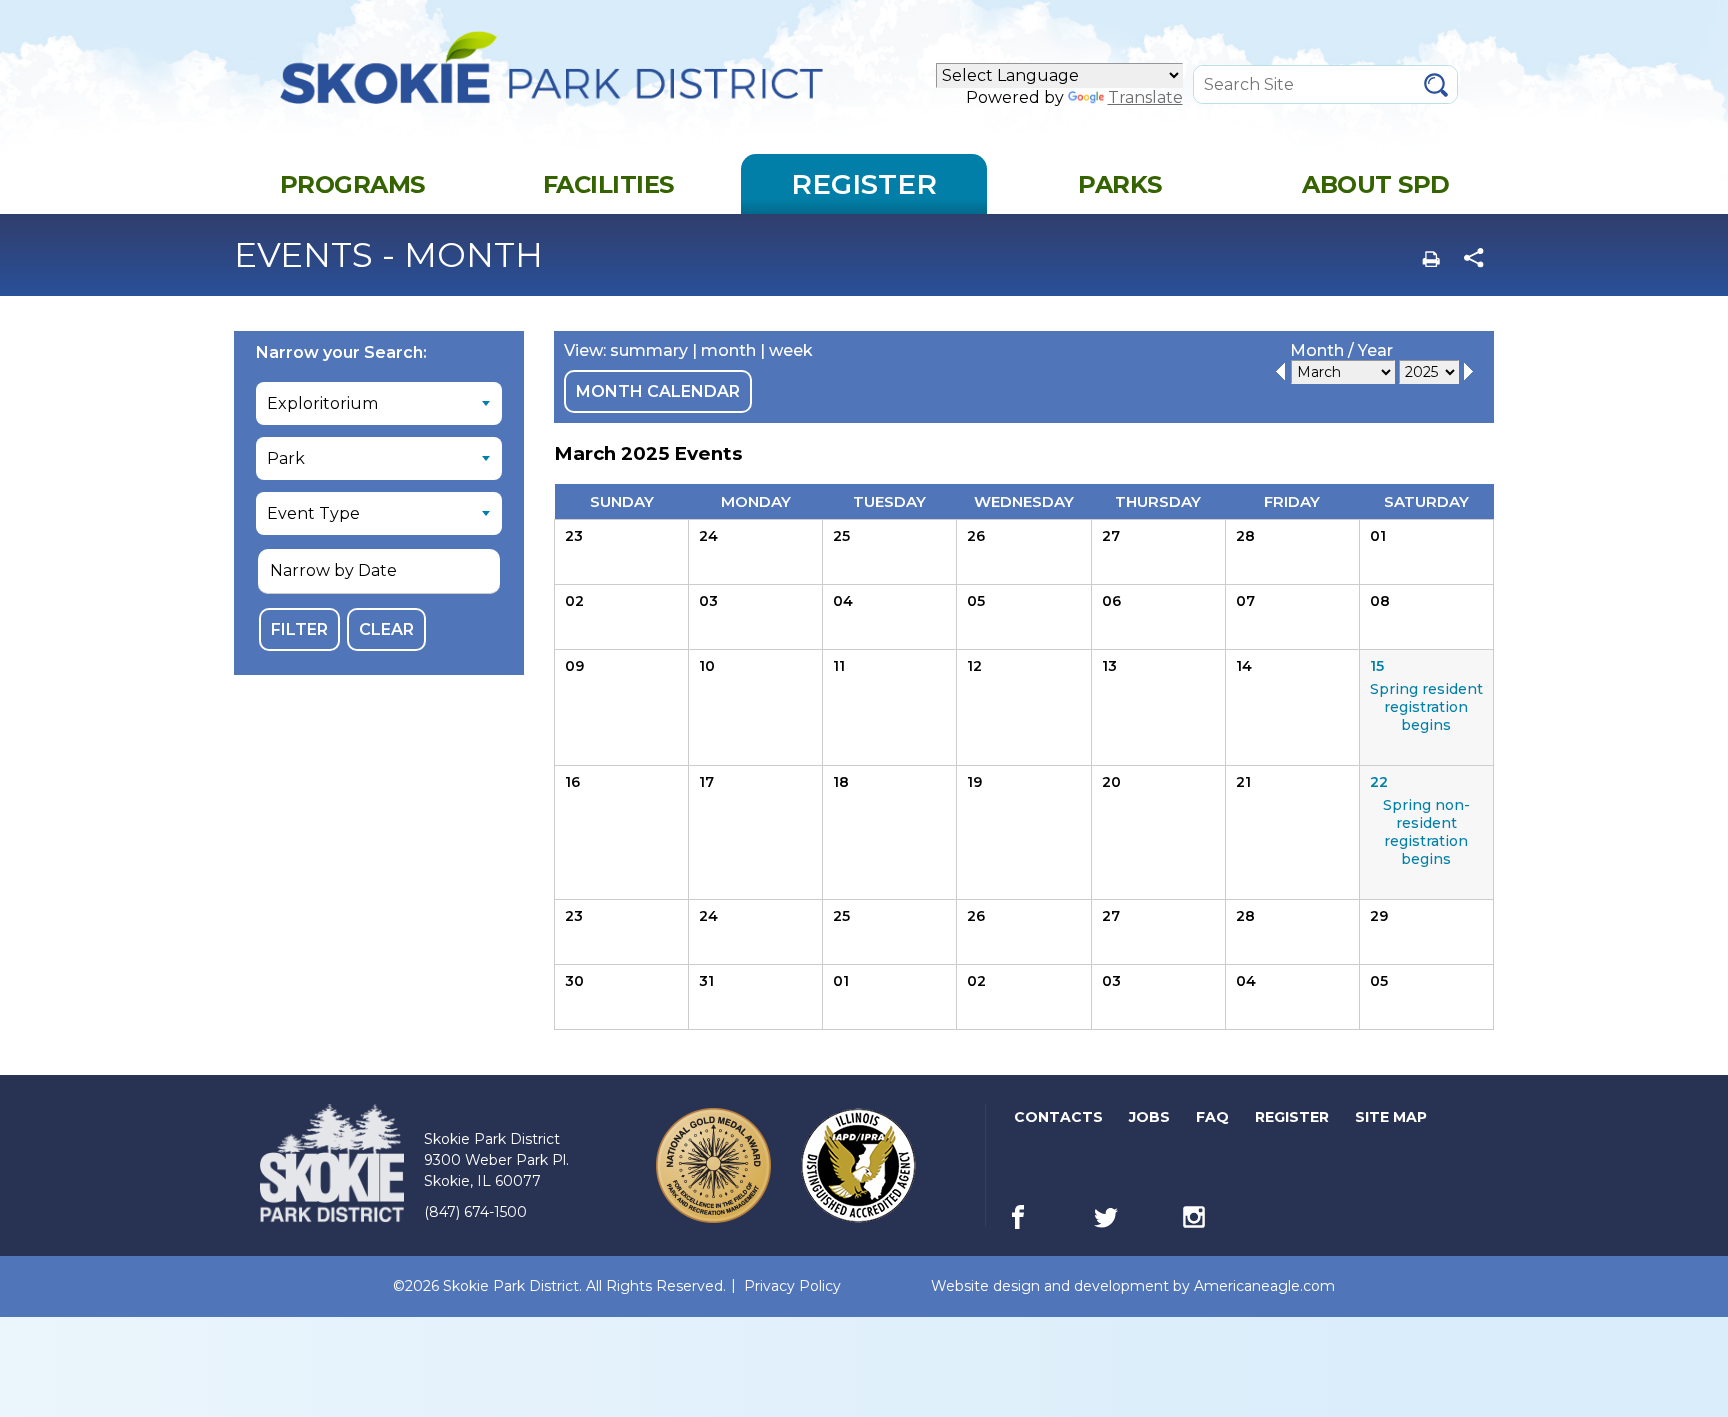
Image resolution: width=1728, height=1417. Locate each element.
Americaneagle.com (1264, 1286)
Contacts (1058, 1117)
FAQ (1212, 1117)
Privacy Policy (792, 1286)
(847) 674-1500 (475, 1212)
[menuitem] (352, 184)
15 (1377, 666)
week (791, 350)
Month (1317, 350)
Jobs (1151, 1121)
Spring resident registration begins (1426, 707)
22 (1379, 782)
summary (649, 350)
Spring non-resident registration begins (1426, 832)
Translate (1145, 97)
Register (1293, 1121)
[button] (379, 571)
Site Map (1391, 1117)
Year (1375, 350)
